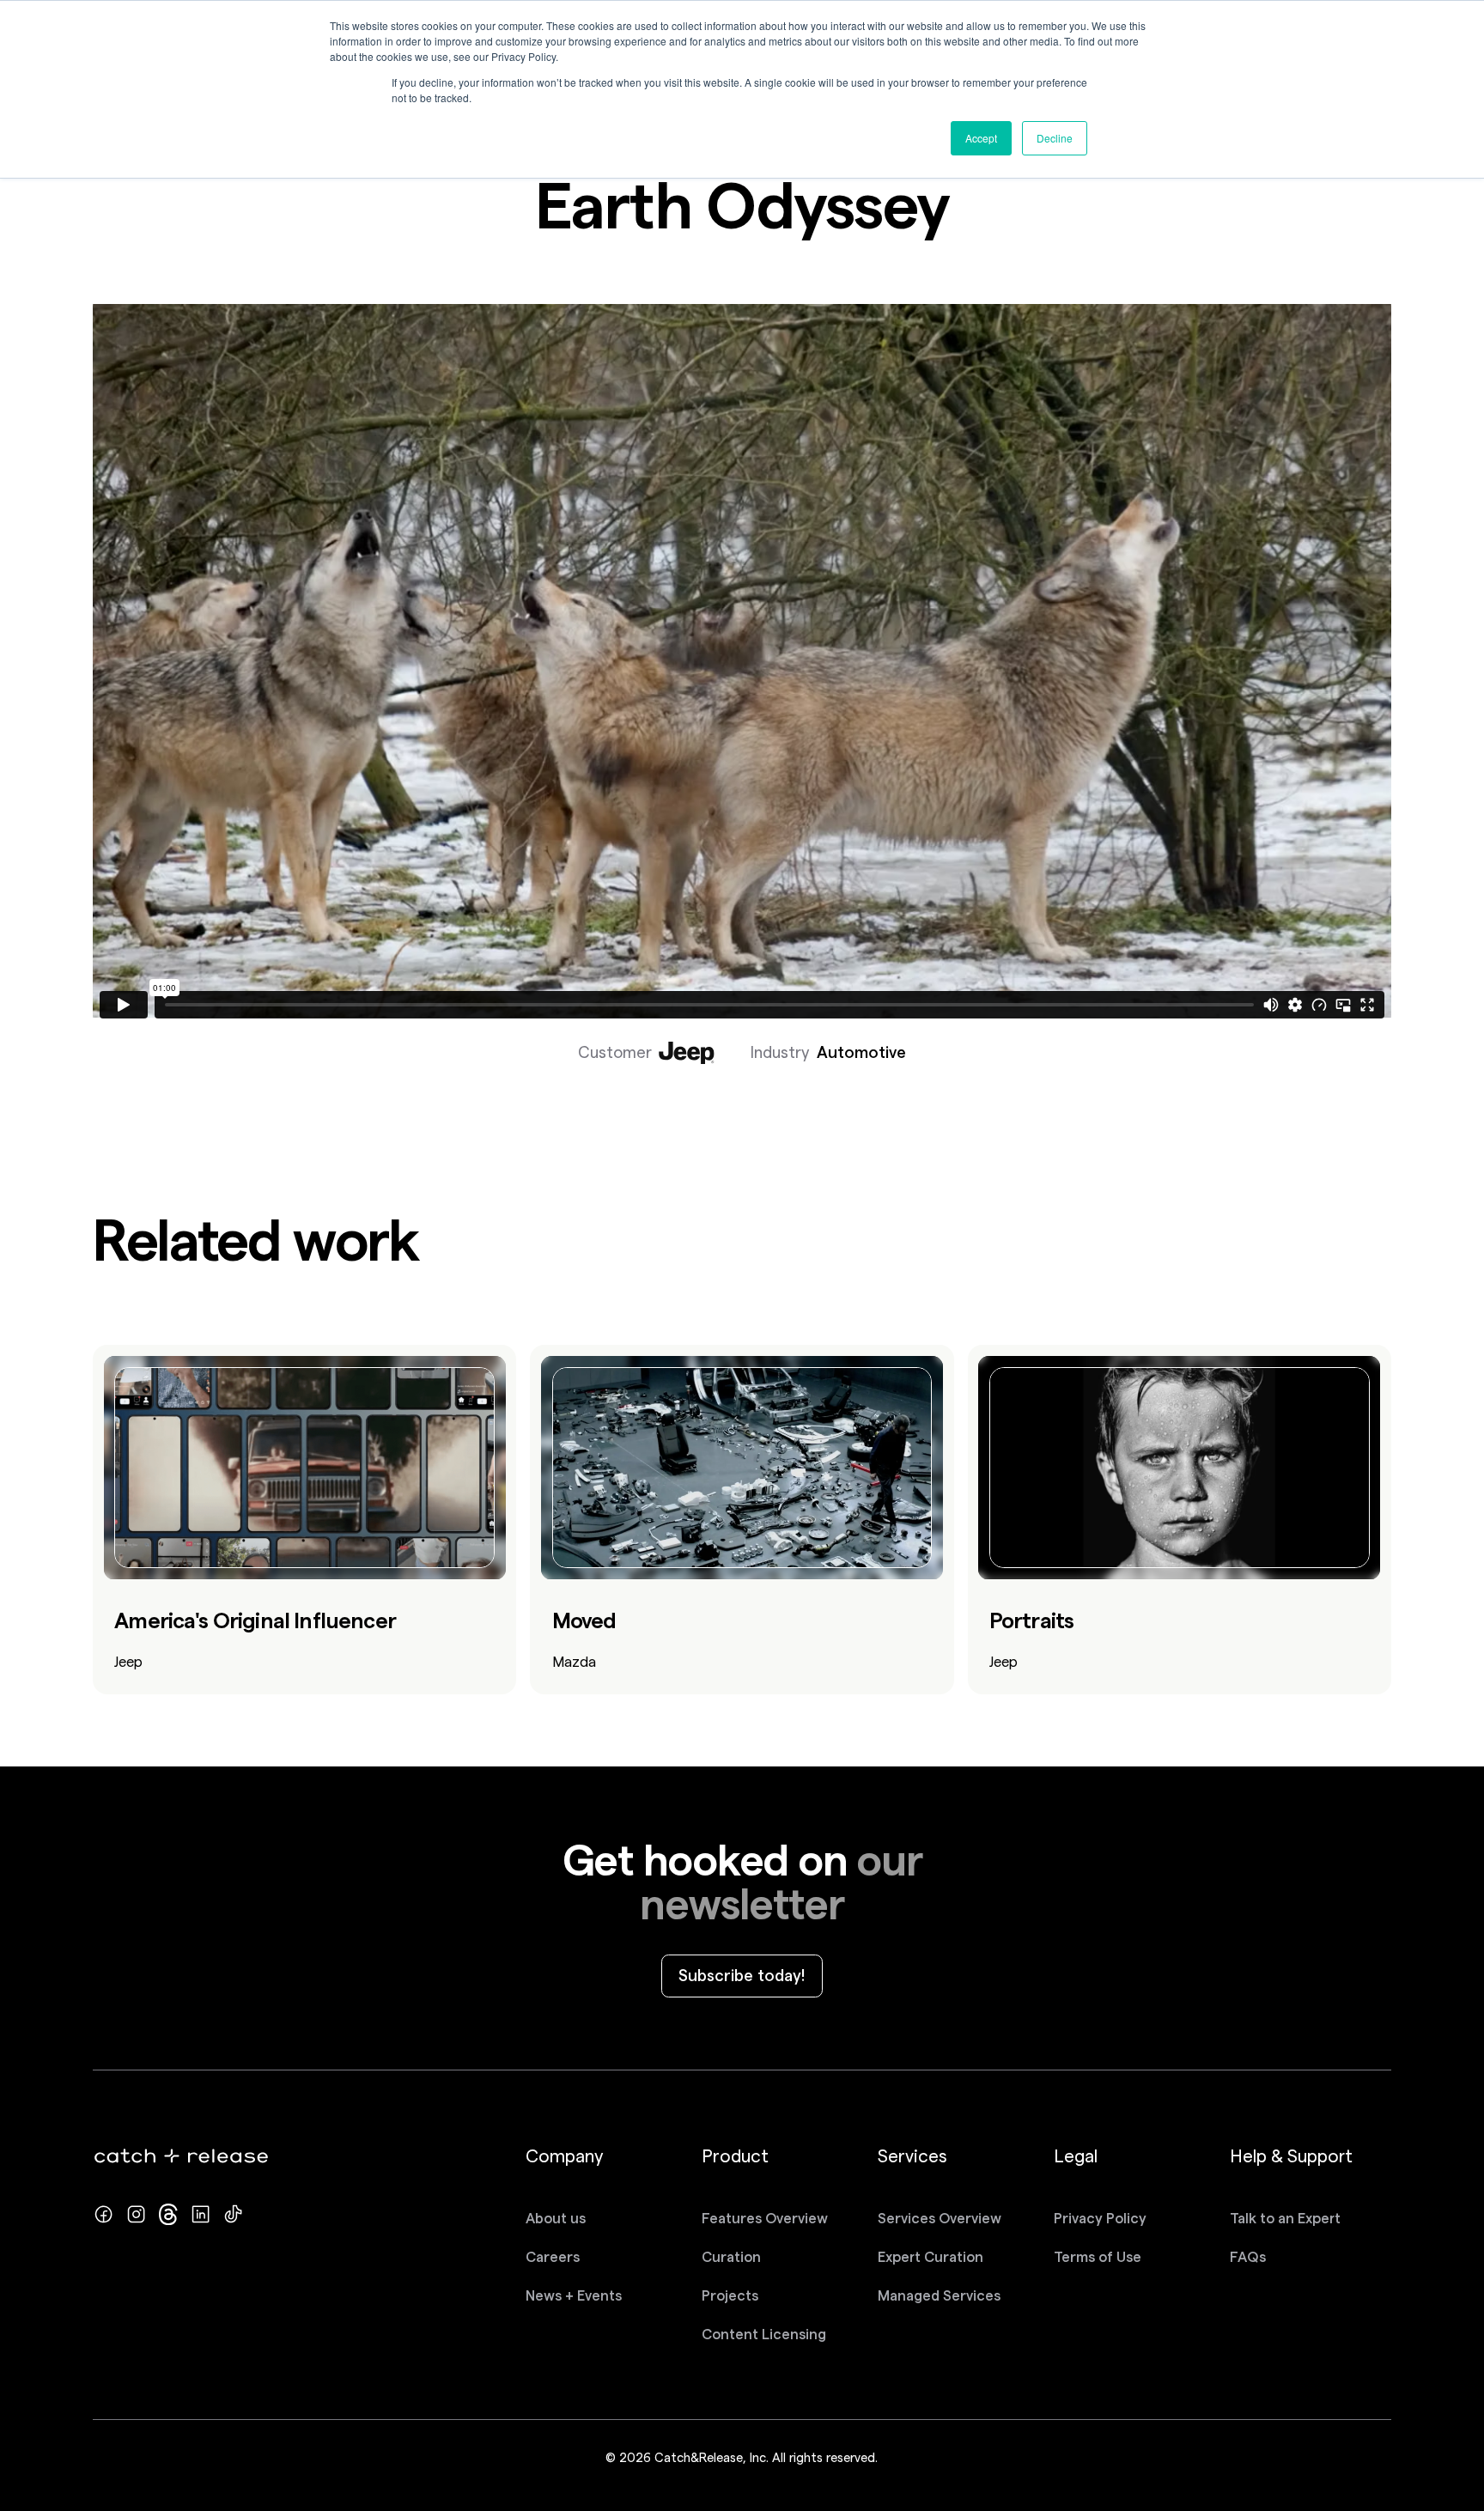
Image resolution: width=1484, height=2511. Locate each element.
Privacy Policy (1100, 2218)
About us (556, 2218)
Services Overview (940, 2218)
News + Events (574, 2295)
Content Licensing (764, 2334)
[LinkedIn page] (201, 2214)
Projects (730, 2295)
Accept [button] (981, 138)
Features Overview (765, 2218)
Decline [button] (1055, 138)
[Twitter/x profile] (169, 2214)
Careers (553, 2257)
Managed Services (939, 2295)
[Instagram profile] (136, 2214)
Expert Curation (931, 2257)
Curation (731, 2257)
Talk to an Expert (1285, 2218)
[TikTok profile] (233, 2214)
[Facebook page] (103, 2214)
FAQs (1248, 2257)
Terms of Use (1098, 2257)
